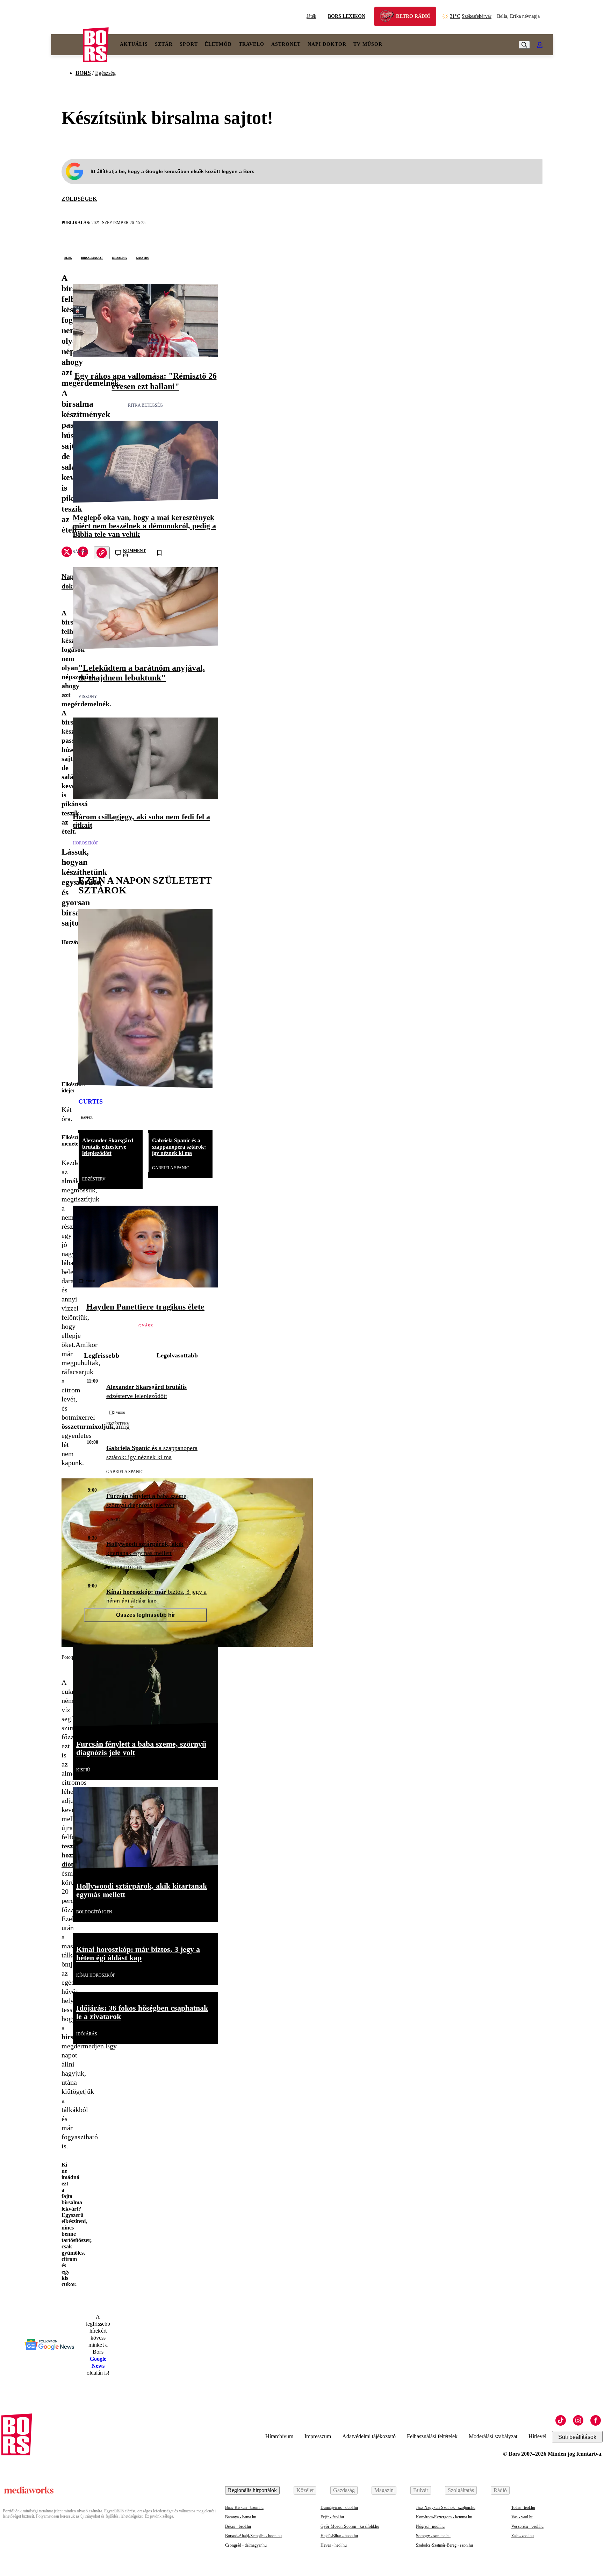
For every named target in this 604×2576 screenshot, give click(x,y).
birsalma (119, 257)
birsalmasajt (92, 257)
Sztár (164, 44)
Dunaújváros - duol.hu (339, 2507)
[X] (67, 553)
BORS (83, 73)
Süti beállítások (577, 2437)
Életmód (218, 44)
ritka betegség (145, 405)
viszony (88, 697)
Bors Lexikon (347, 16)
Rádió (500, 2490)
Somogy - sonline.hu (433, 2536)
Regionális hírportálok (252, 2490)
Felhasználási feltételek (432, 2436)
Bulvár (421, 2490)
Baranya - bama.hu (241, 2517)
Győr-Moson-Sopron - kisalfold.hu (350, 2526)
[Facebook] (596, 2420)
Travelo (251, 44)
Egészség (105, 73)
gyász (146, 1326)
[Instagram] (578, 2420)
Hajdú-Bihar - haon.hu (339, 2536)
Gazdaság (344, 2490)
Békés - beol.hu (238, 2526)
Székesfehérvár (471, 16)
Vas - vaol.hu (522, 2517)
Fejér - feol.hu (332, 2517)
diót (67, 1864)
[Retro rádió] (389, 17)
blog (68, 257)
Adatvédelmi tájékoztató (369, 2436)
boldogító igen (124, 1568)
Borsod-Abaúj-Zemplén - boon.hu (253, 2536)
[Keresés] (524, 45)
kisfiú (113, 1520)
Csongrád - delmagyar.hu (246, 2545)
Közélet (305, 2490)
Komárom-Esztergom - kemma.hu (444, 2517)
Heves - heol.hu (334, 2545)
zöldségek (79, 199)
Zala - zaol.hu (523, 2536)
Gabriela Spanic (171, 1168)
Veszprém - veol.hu (527, 2526)
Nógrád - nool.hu (430, 2526)
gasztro (143, 257)
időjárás (87, 2034)
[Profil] (540, 45)
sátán (80, 552)
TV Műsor (368, 44)
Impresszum (318, 2436)
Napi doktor (327, 44)
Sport (189, 44)
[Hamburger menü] (67, 45)
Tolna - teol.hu (523, 2507)
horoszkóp (86, 843)
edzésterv (94, 1179)
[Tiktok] (561, 2420)
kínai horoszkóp (96, 1975)
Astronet (286, 44)
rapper (87, 1117)
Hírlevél (537, 2436)
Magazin (384, 2490)
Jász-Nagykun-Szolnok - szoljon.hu (446, 2507)
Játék (311, 16)
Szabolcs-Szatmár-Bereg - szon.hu (444, 2545)
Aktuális (134, 44)
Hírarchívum (279, 2436)
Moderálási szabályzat (493, 2436)
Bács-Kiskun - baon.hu (244, 2507)
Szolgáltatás (461, 2490)
